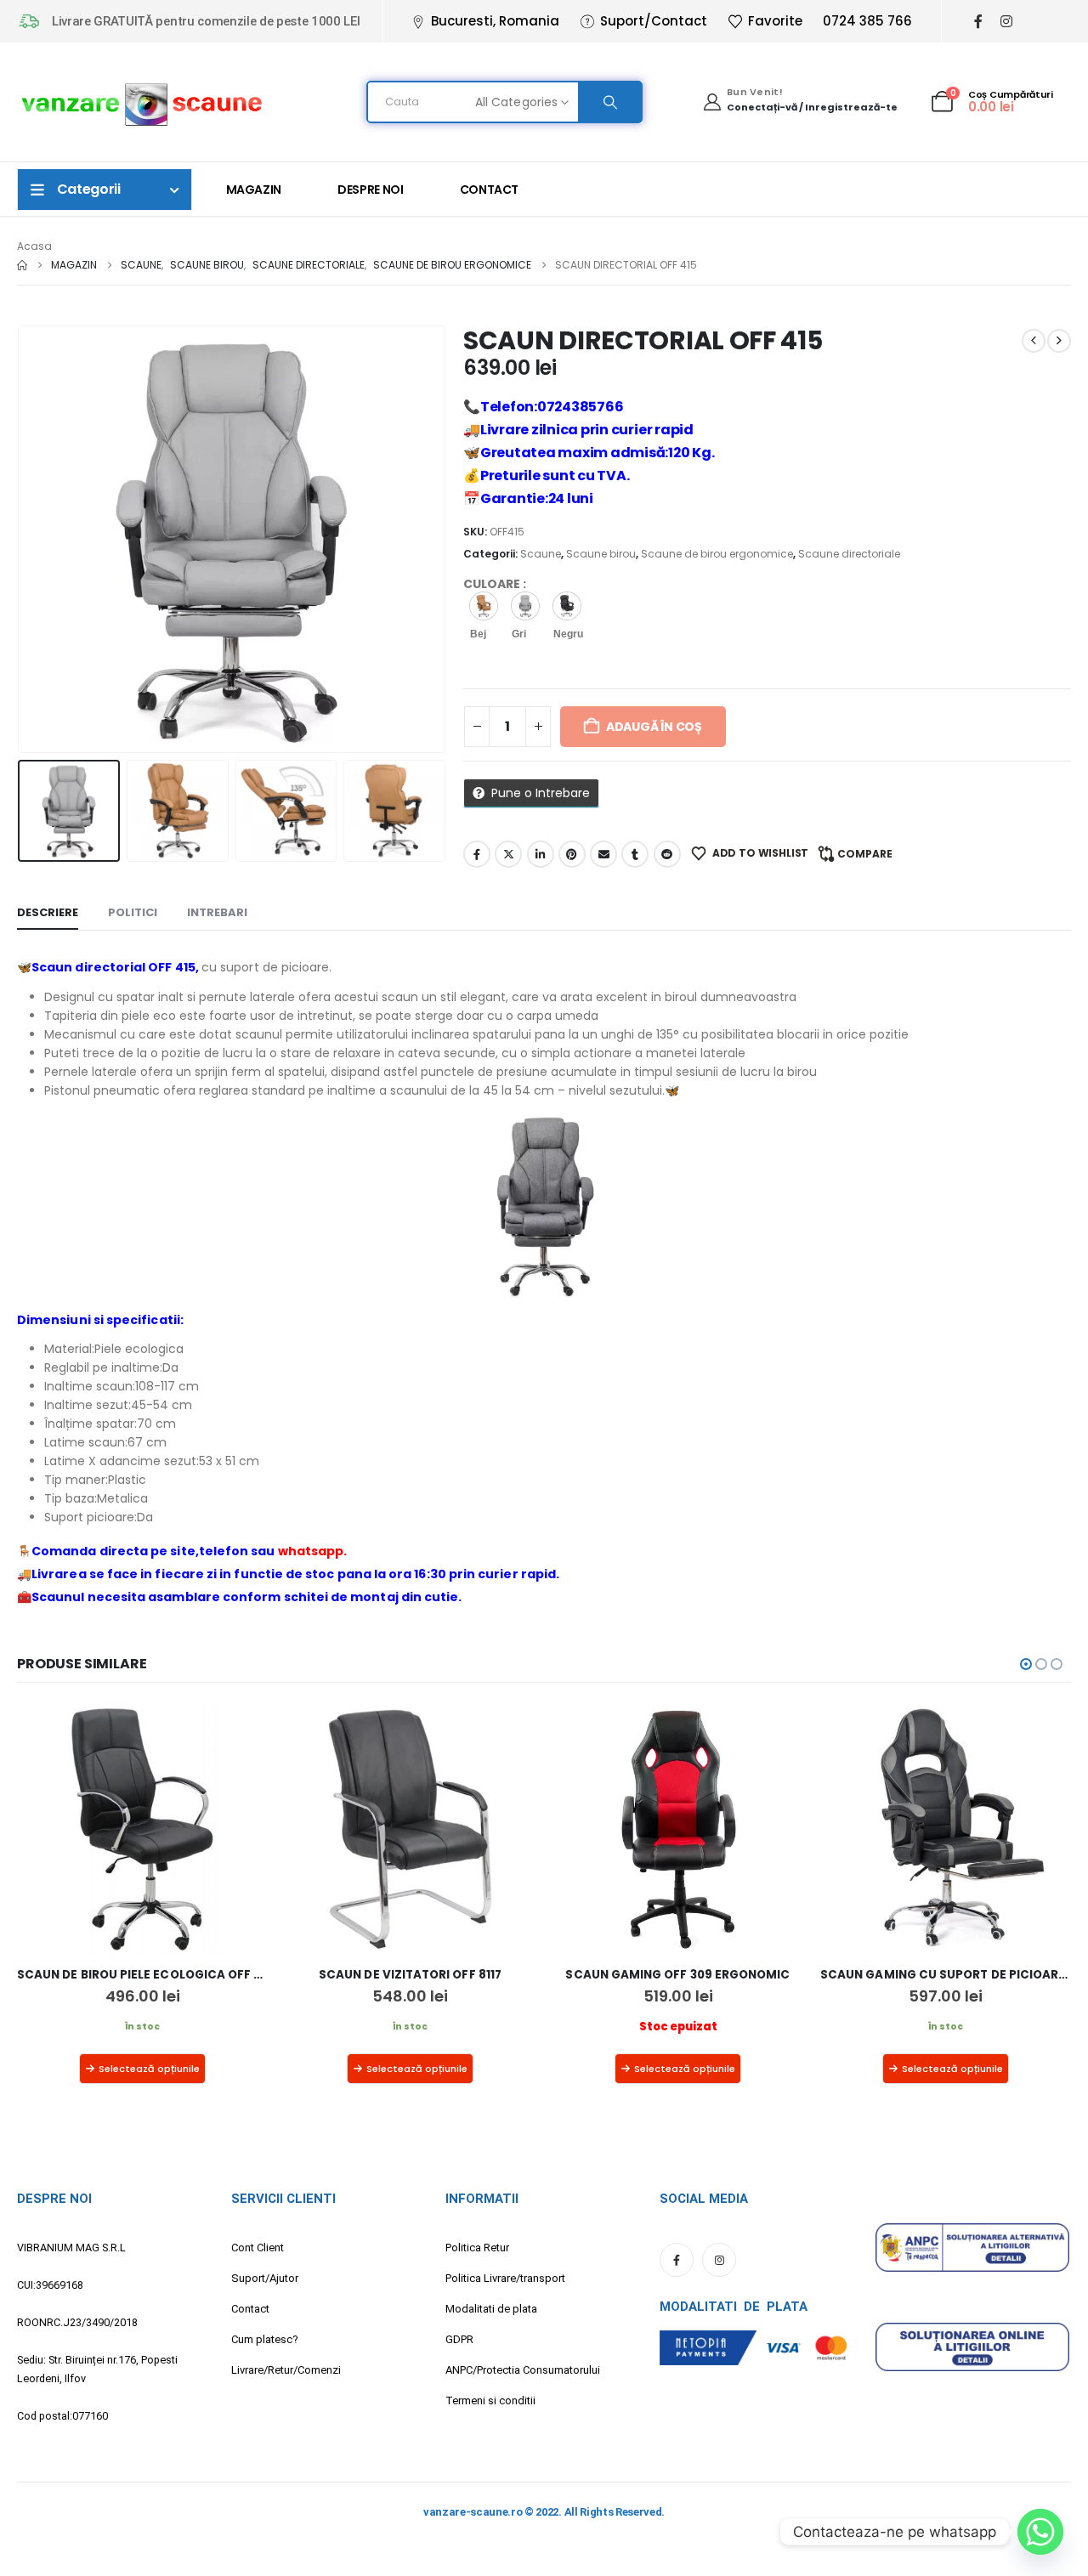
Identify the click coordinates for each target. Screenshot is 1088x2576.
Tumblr (635, 854)
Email (603, 854)
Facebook (477, 854)
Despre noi (371, 190)
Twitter (508, 854)
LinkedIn (541, 854)
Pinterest (572, 854)
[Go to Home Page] (22, 265)
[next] (1059, 341)
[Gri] (525, 606)
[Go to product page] (142, 1829)
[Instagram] (1006, 22)
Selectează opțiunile (149, 2069)
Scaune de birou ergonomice (717, 554)
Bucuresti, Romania (495, 21)
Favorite (775, 21)
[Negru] (567, 606)
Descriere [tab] (48, 912)
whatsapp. (313, 1551)
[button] (21, 540)
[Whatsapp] (1040, 2532)
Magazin (254, 190)
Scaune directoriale (849, 554)
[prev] (1034, 341)
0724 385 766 (867, 21)
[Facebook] (978, 22)
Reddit (667, 854)
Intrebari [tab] (217, 912)
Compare (865, 854)
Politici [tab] (133, 912)
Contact (490, 190)
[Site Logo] (142, 102)
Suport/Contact (654, 21)
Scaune (541, 554)
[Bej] (484, 606)
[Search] (609, 102)
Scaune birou (601, 554)
